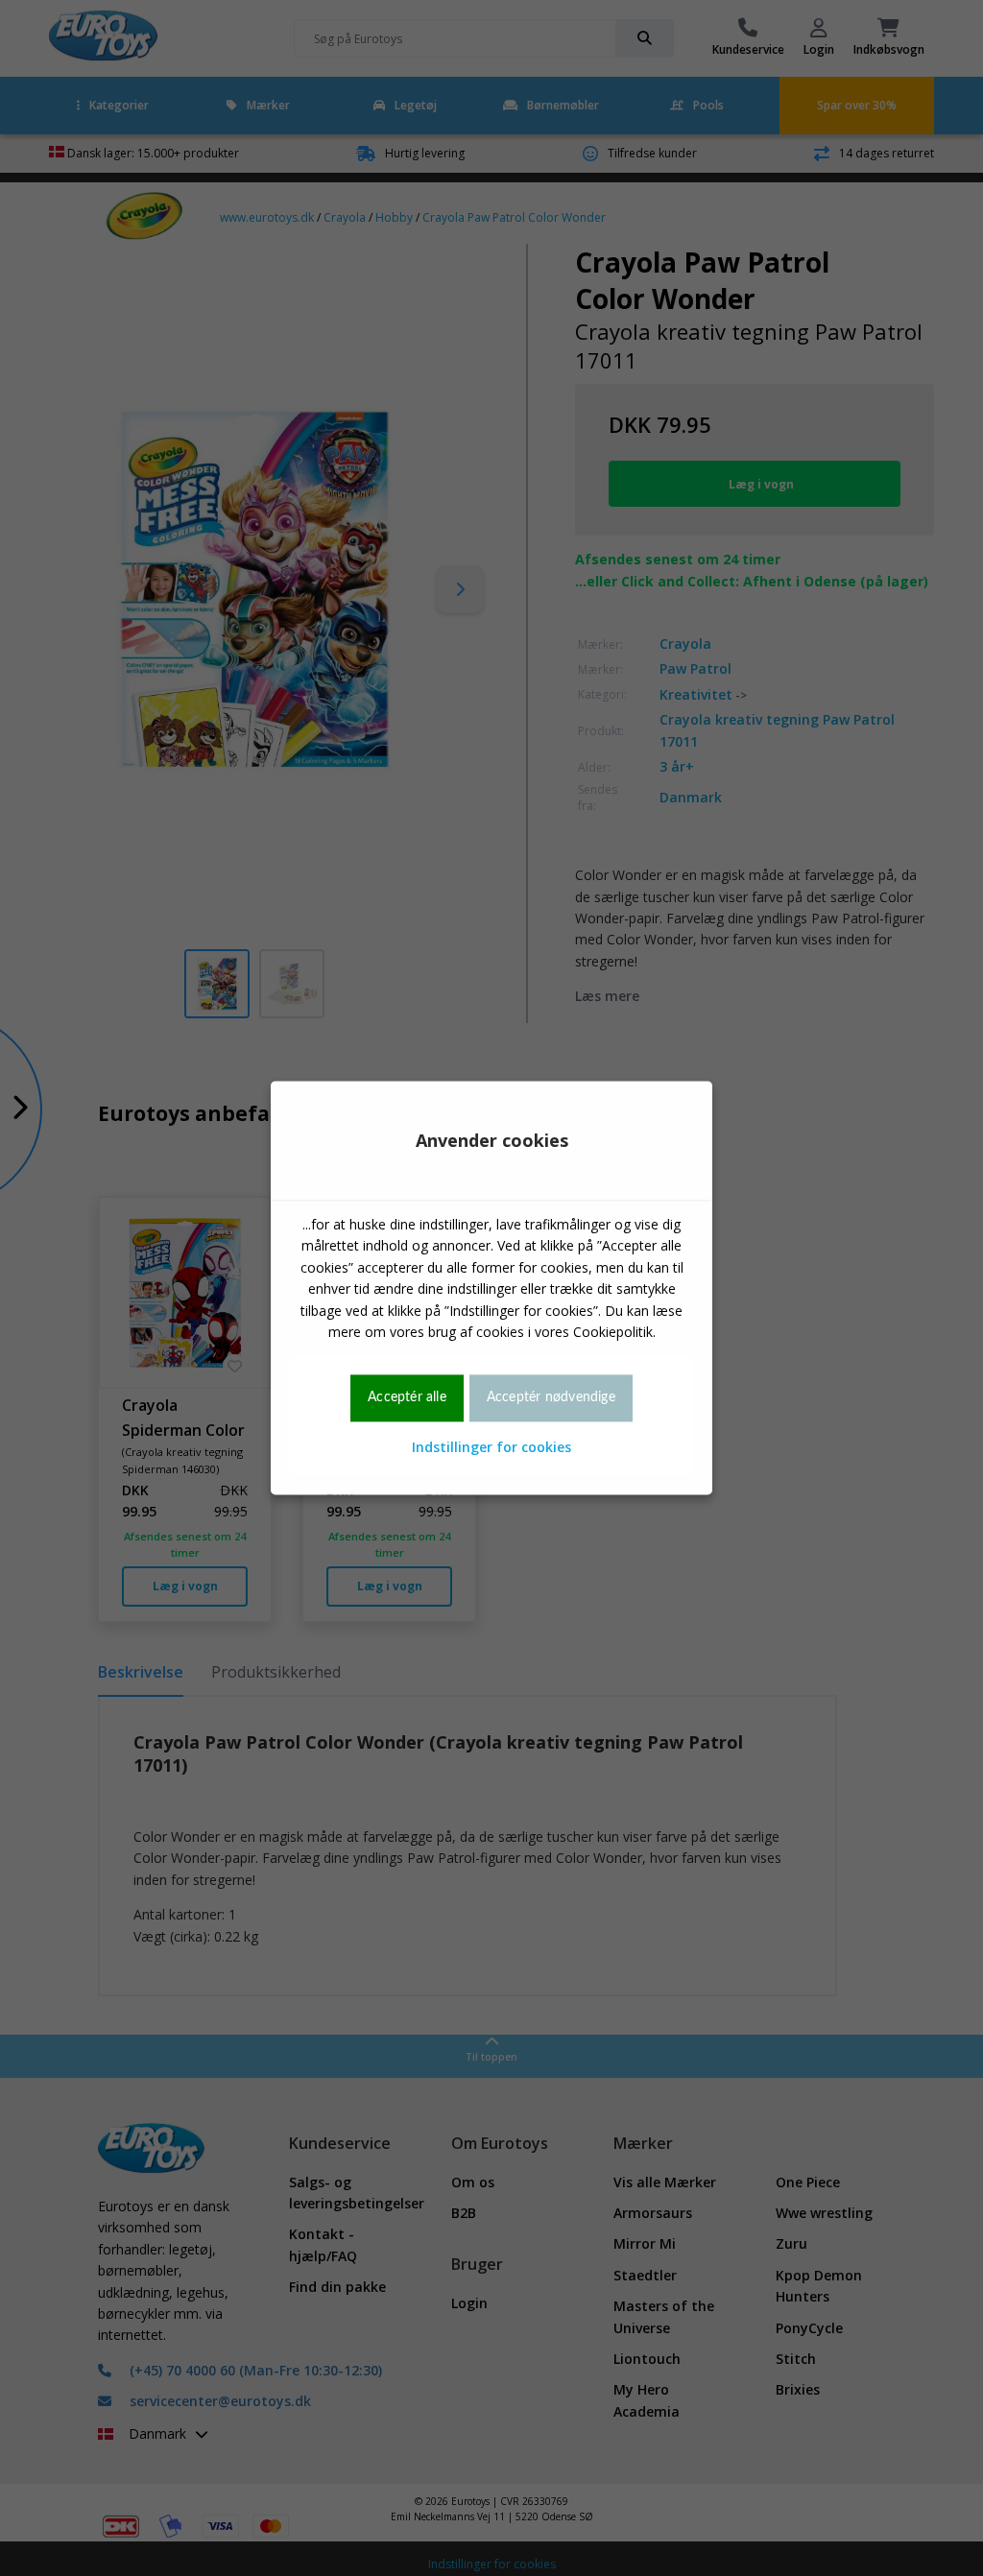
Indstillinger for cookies (491, 1447)
